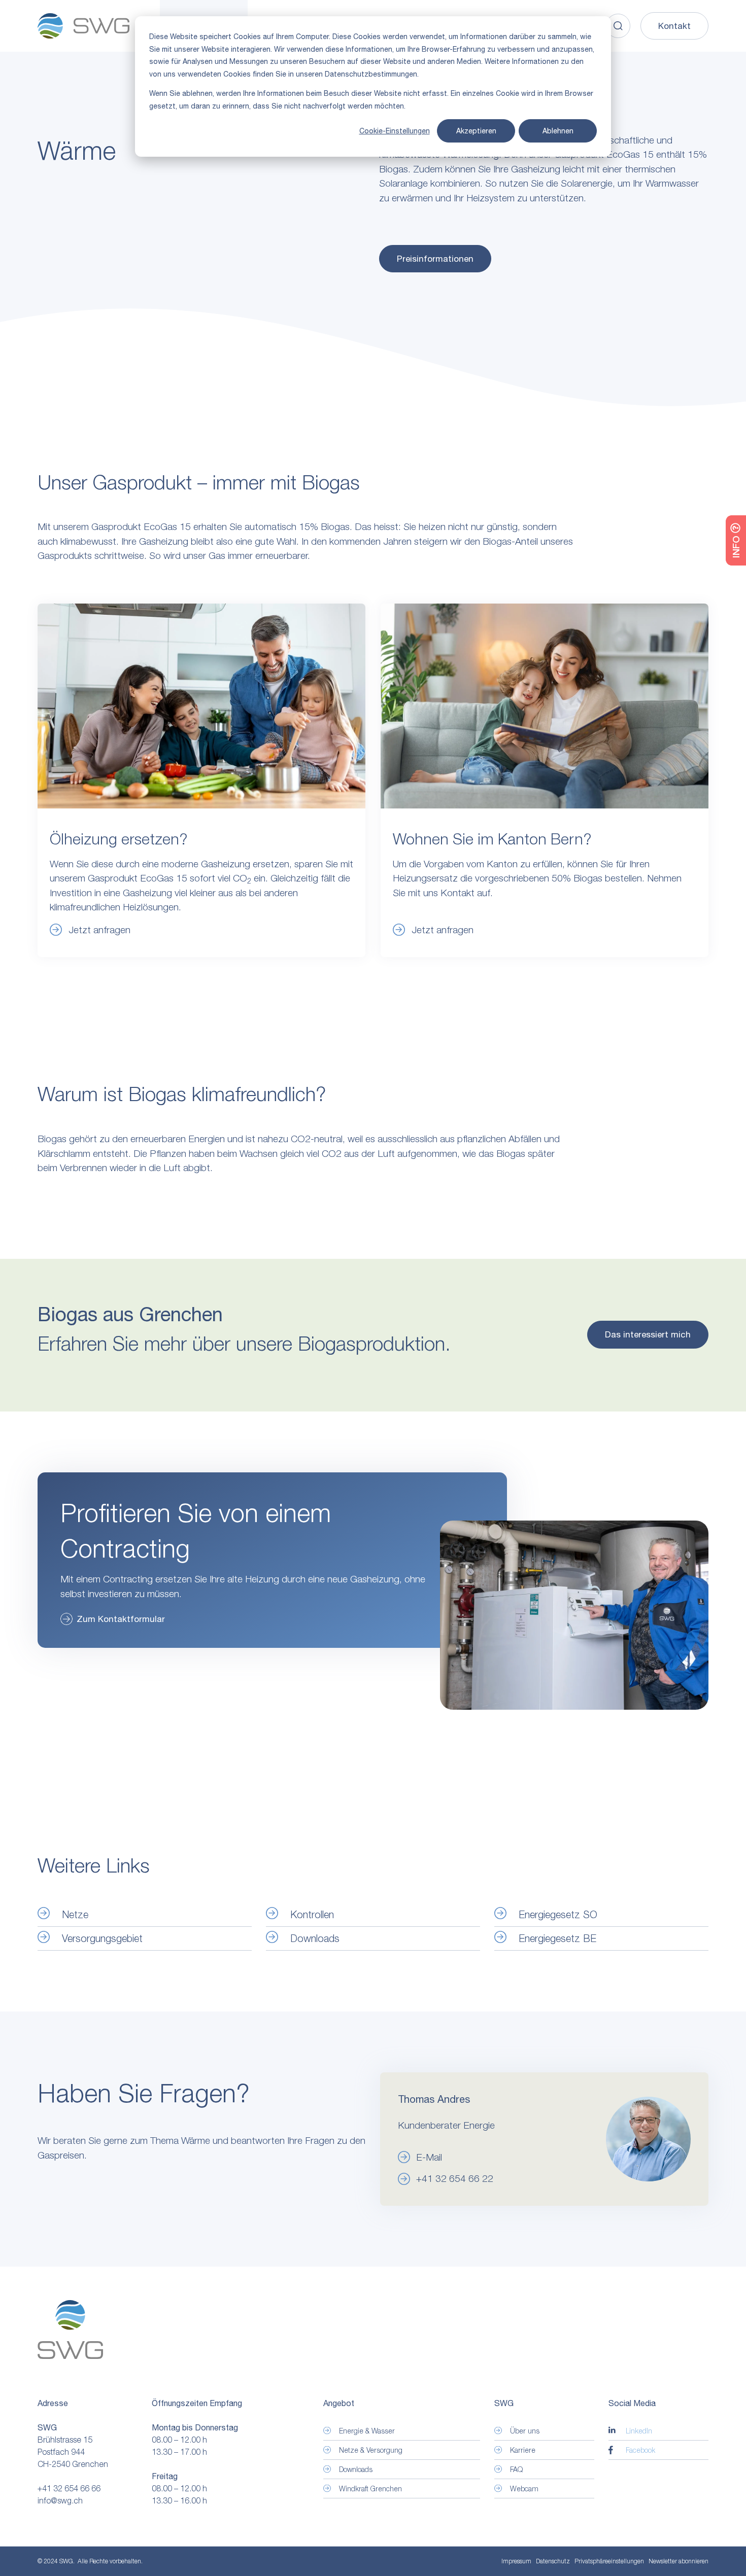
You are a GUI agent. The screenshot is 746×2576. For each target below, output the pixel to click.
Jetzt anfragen (99, 930)
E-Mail (429, 2157)
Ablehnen (558, 131)
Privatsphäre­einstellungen (609, 2561)
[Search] (618, 26)
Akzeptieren (476, 131)
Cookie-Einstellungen (395, 131)
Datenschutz (553, 2561)
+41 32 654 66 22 (455, 2178)
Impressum (516, 2561)
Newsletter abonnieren (679, 2561)
